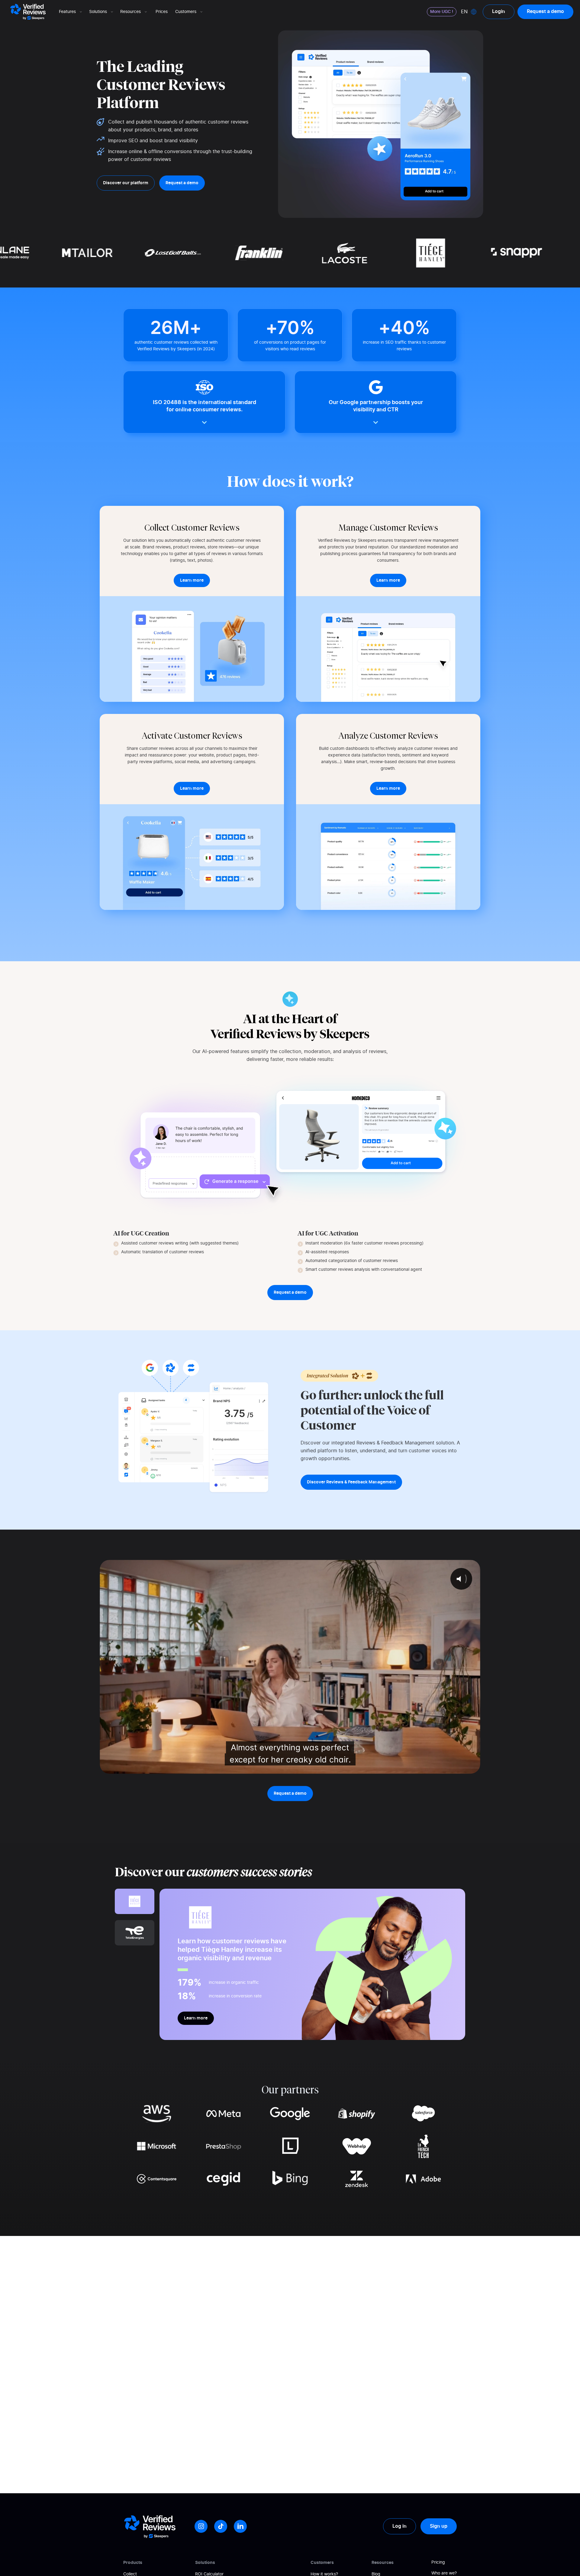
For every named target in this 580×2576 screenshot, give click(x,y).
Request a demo (545, 11)
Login (499, 11)
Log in (400, 2526)
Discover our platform (126, 183)
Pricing (438, 2562)
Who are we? (444, 2573)
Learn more (196, 2018)
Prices (162, 12)
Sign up (439, 2526)
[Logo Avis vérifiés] (28, 12)
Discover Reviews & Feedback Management (351, 1482)
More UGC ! (442, 12)
